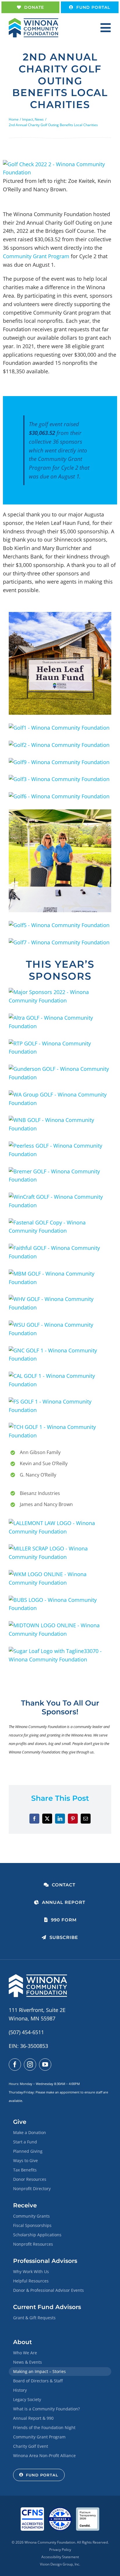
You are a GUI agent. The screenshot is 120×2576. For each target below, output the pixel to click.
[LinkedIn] (60, 1819)
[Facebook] (34, 1819)
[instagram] (30, 2065)
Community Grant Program (36, 256)
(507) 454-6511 (26, 2032)
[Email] (86, 1819)
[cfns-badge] (32, 2510)
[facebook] (15, 2065)
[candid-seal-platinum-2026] (88, 2510)
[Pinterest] (73, 1819)
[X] (47, 1819)
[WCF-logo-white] (38, 1977)
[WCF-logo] (33, 21)
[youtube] (45, 2065)
